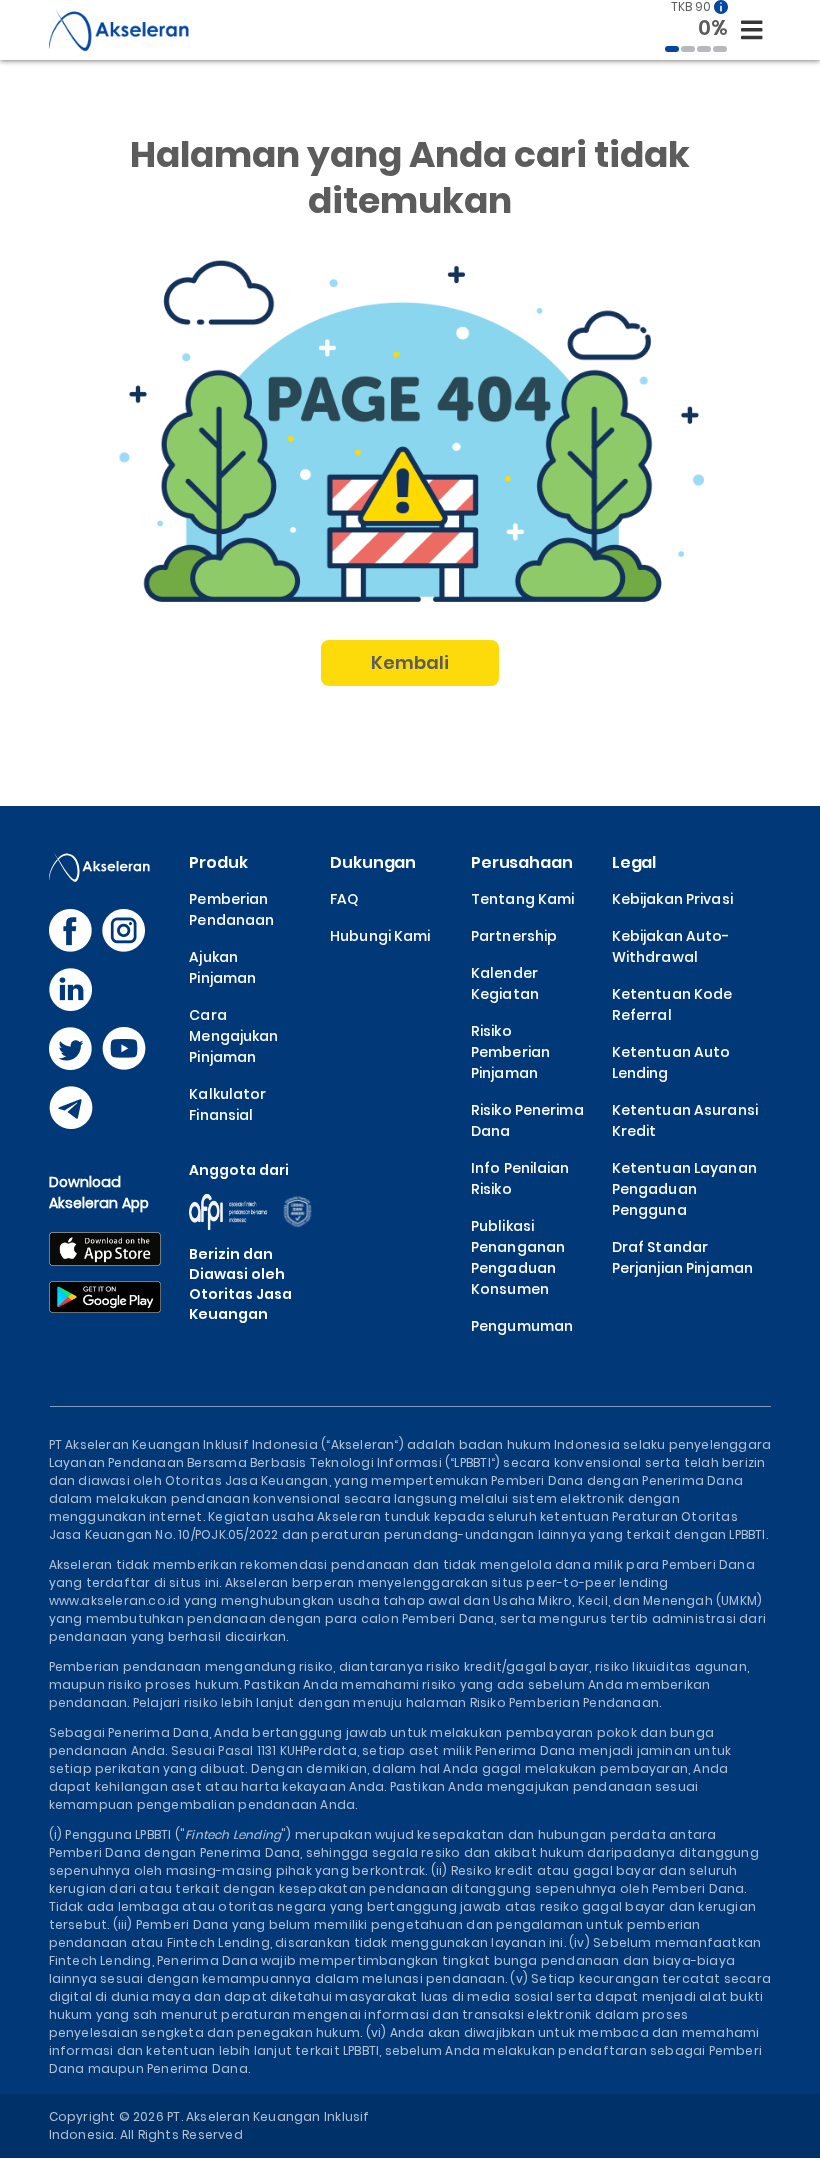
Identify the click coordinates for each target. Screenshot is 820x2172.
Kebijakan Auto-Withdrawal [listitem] (671, 946)
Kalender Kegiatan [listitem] (505, 983)
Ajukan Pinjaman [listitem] (222, 967)
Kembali (410, 662)
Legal (634, 862)
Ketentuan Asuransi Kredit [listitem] (685, 1120)
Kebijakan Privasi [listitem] (672, 899)
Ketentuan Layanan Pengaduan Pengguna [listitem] (684, 1189)
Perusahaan (522, 862)
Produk (218, 862)
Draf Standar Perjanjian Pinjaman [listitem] (682, 1257)
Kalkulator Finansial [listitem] (227, 1104)
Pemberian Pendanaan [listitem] (231, 909)
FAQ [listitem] (344, 899)
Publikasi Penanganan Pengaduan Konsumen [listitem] (518, 1257)
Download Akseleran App (99, 1192)
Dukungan (373, 862)
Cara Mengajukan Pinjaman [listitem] (233, 1036)
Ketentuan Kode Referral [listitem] (672, 1004)
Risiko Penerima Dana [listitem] (527, 1120)
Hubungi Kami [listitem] (380, 936)
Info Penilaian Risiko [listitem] (520, 1178)
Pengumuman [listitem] (522, 1326)
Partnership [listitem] (514, 936)
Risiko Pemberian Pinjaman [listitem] (510, 1052)
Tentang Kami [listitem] (522, 899)
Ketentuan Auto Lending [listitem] (671, 1062)
